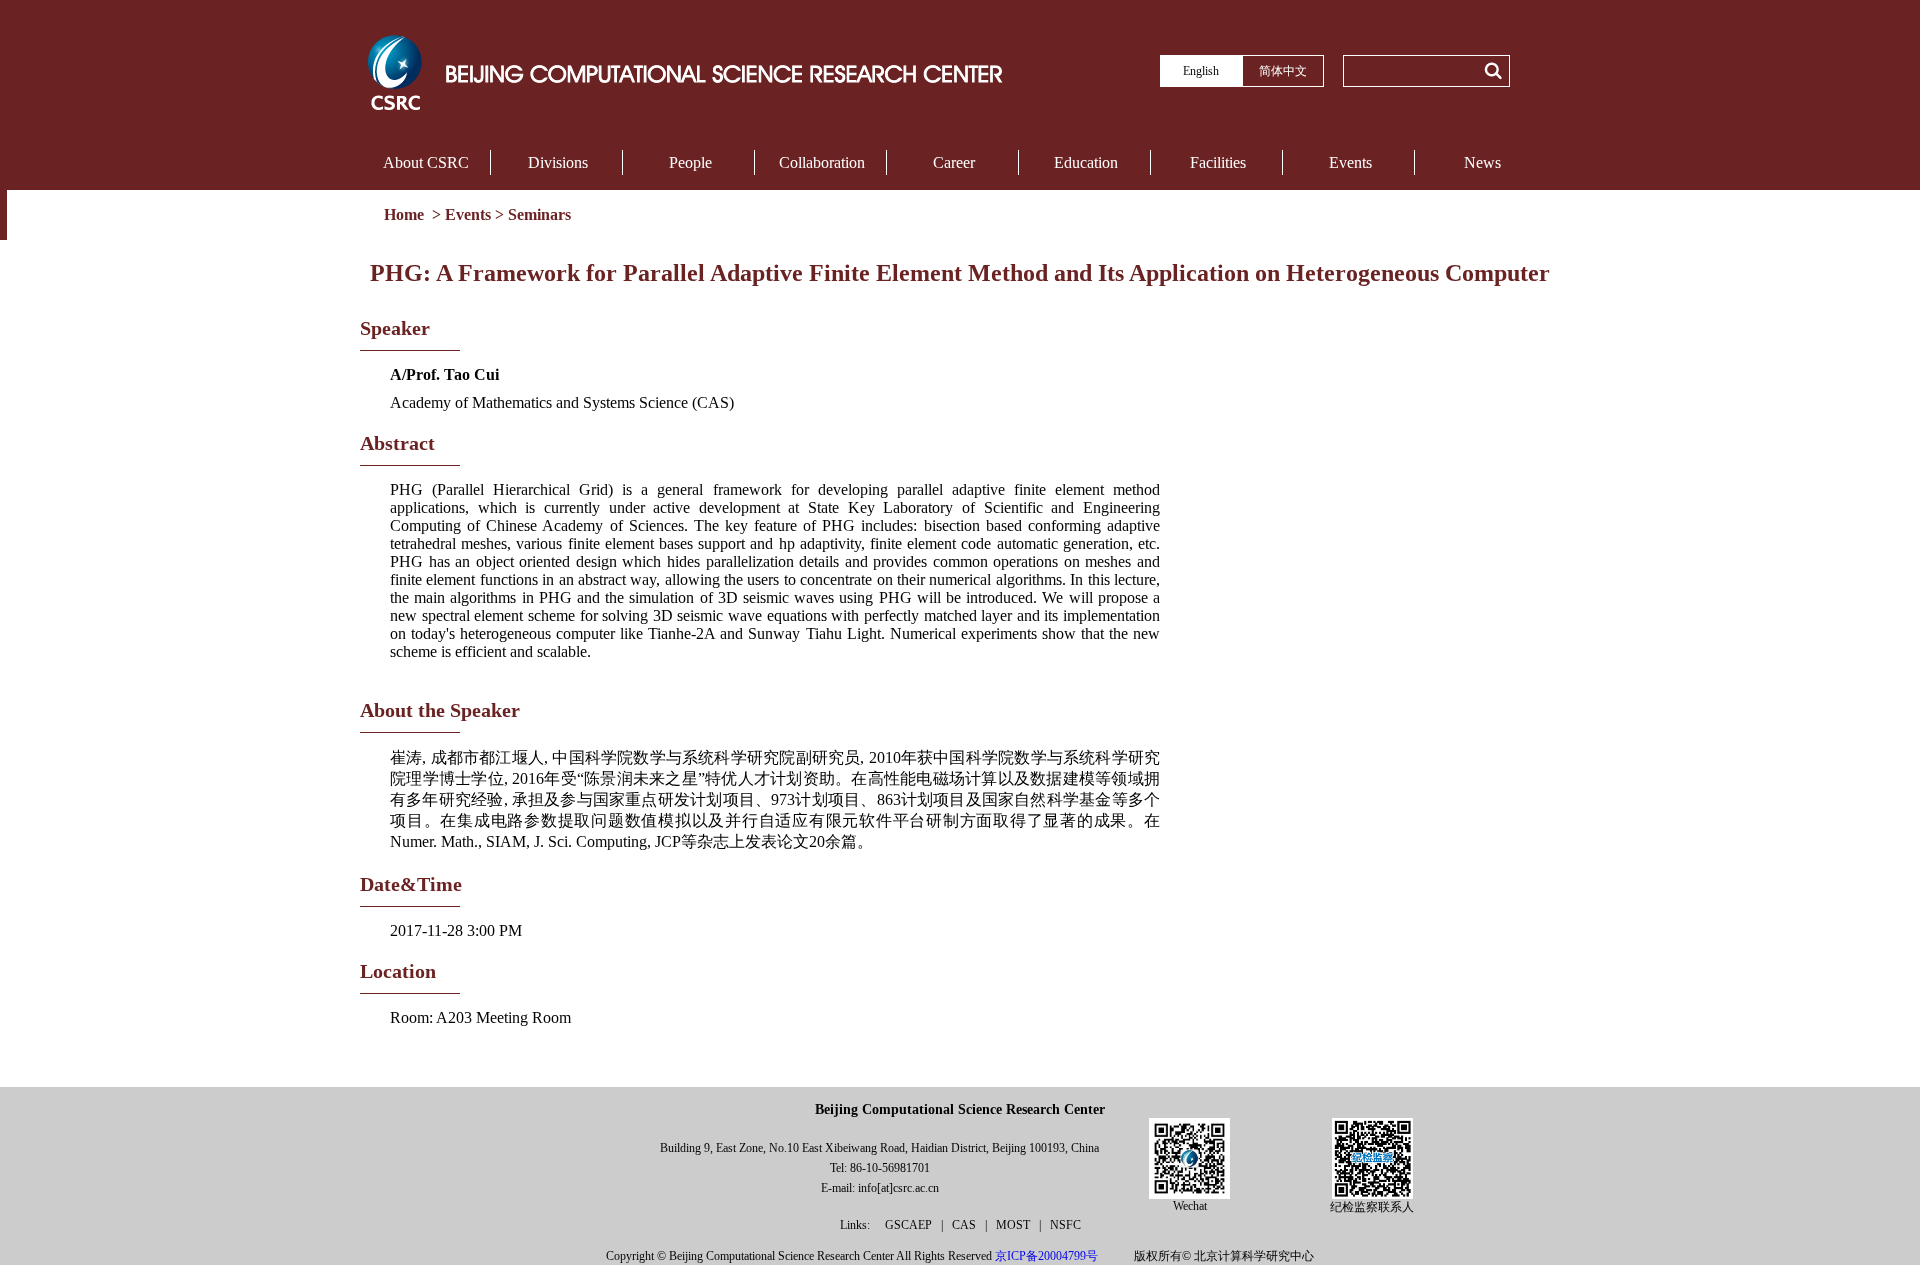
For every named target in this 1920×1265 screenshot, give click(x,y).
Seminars (539, 214)
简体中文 (1283, 71)
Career (954, 162)
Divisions (558, 162)
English (1201, 71)
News (1482, 162)
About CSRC (426, 162)
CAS (965, 1225)
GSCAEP (910, 1225)
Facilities (1218, 162)
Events (1350, 162)
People (690, 162)
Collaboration (822, 162)
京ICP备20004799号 (1046, 1256)
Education (1086, 162)
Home (406, 214)
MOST (1014, 1225)
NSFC (1065, 1225)
